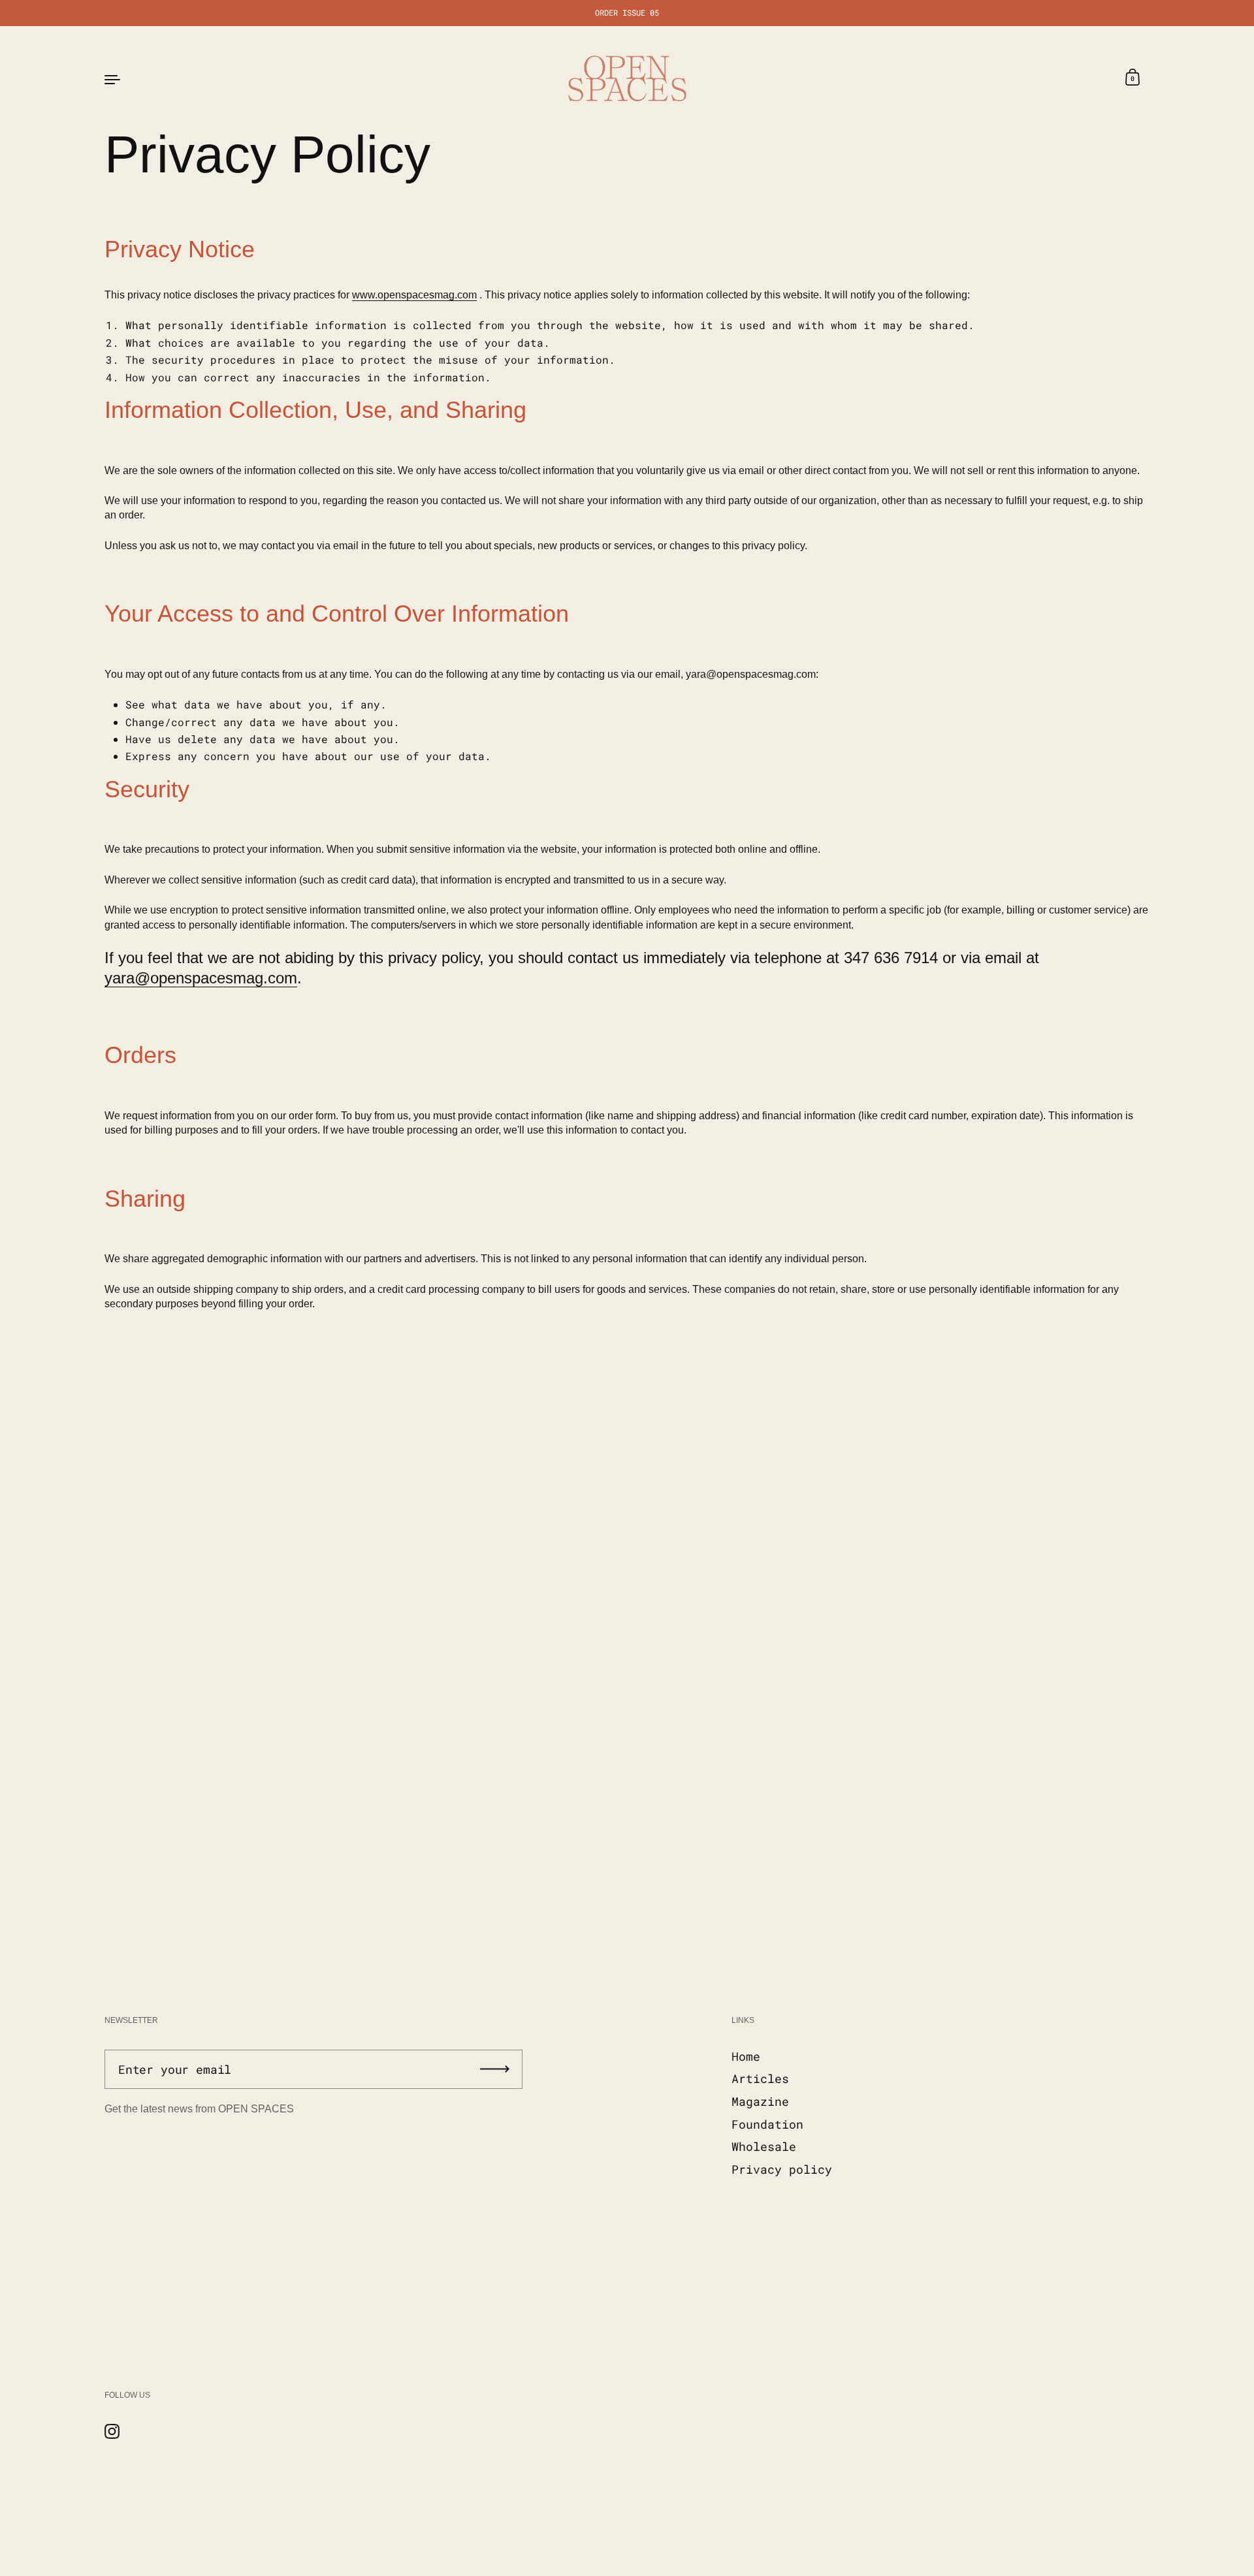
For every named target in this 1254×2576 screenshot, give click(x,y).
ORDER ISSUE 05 (627, 13)
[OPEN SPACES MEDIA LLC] (627, 78)
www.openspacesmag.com (414, 295)
